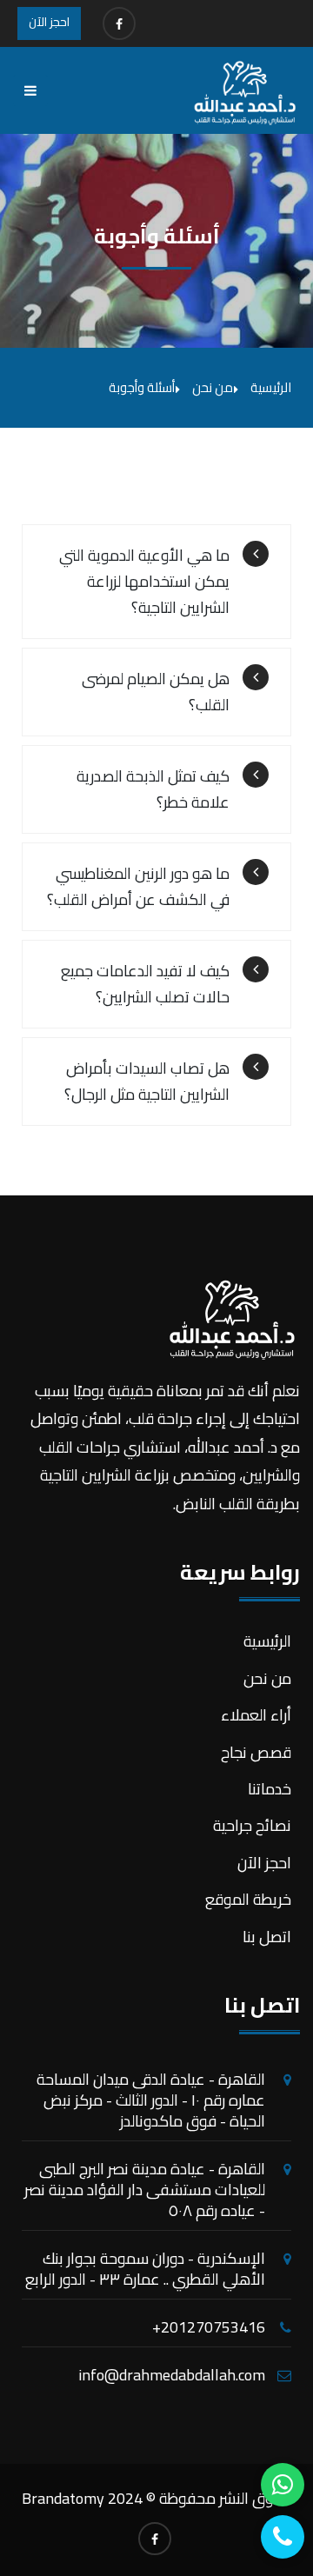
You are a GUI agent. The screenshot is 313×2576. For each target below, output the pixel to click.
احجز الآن (49, 22)
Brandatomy (63, 2498)
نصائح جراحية (252, 1825)
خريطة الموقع (248, 1899)
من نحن (267, 1678)
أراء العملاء (256, 1715)
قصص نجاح (256, 1752)
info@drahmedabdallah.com (172, 2375)
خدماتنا (270, 1789)
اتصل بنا (267, 1937)
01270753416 (217, 2327)
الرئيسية (271, 387)
